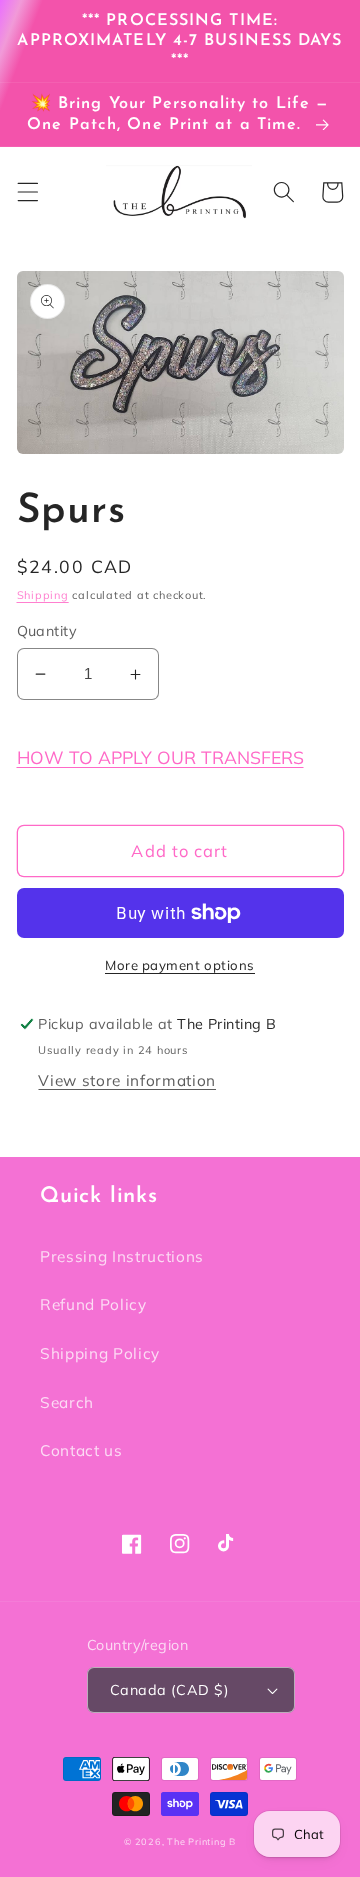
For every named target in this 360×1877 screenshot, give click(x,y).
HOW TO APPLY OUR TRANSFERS (160, 757)
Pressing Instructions (122, 1256)
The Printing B (201, 1841)
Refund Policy (93, 1304)
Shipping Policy (100, 1353)
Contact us (81, 1450)
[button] (27, 192)
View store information (127, 1080)
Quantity (47, 631)
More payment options (180, 965)
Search (67, 1402)
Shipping (43, 595)
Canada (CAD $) (169, 1690)
